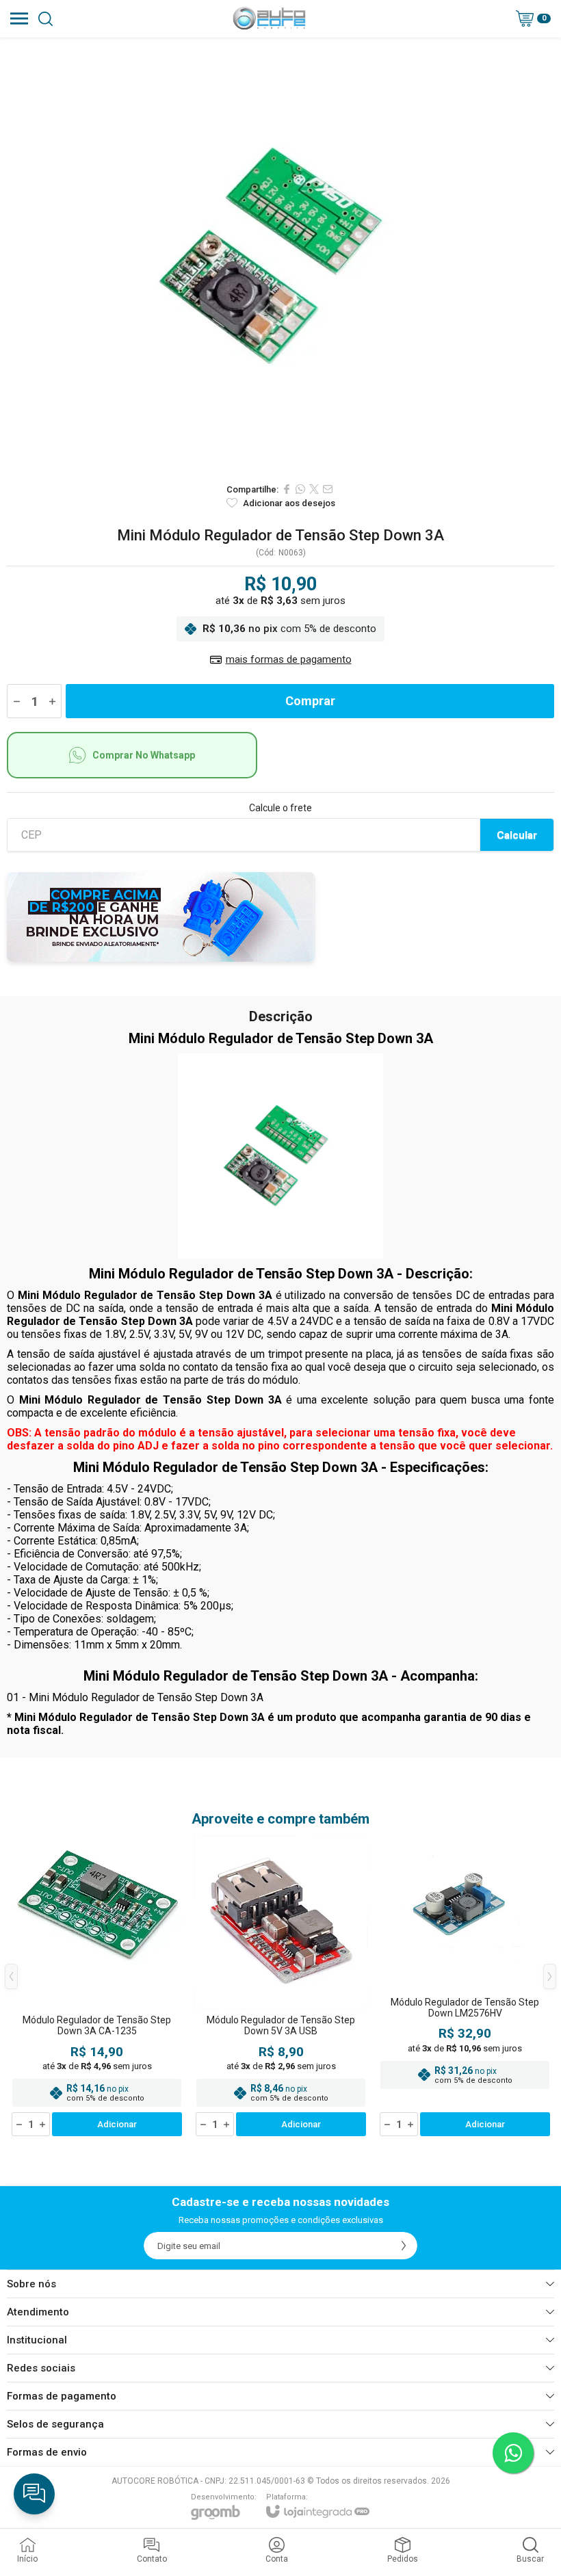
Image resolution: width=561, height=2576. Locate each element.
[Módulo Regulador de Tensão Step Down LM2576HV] (465, 1987)
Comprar (310, 701)
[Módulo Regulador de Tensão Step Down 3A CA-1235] (97, 1987)
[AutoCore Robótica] (269, 18)
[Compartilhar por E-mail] (328, 489)
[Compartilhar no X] (314, 489)
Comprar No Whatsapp (144, 755)
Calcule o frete (280, 808)
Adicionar (117, 2124)
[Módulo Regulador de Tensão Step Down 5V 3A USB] (281, 1987)
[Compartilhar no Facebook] (287, 489)
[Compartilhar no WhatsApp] (300, 489)
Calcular (517, 835)
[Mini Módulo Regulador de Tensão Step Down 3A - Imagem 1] (280, 257)
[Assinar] (404, 2246)
